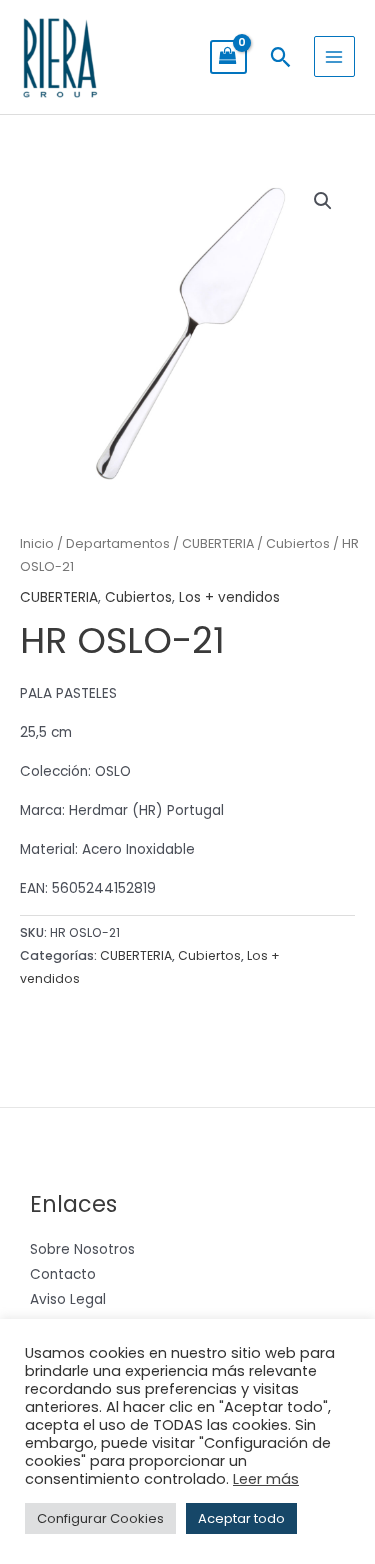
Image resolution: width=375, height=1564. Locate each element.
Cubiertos (298, 543)
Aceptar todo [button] (241, 1518)
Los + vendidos (229, 597)
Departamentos (118, 543)
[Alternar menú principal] (334, 56)
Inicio (37, 543)
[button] (280, 57)
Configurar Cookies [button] (100, 1518)
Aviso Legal (68, 1299)
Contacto (63, 1274)
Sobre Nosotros (82, 1249)
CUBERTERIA (218, 543)
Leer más (266, 1479)
